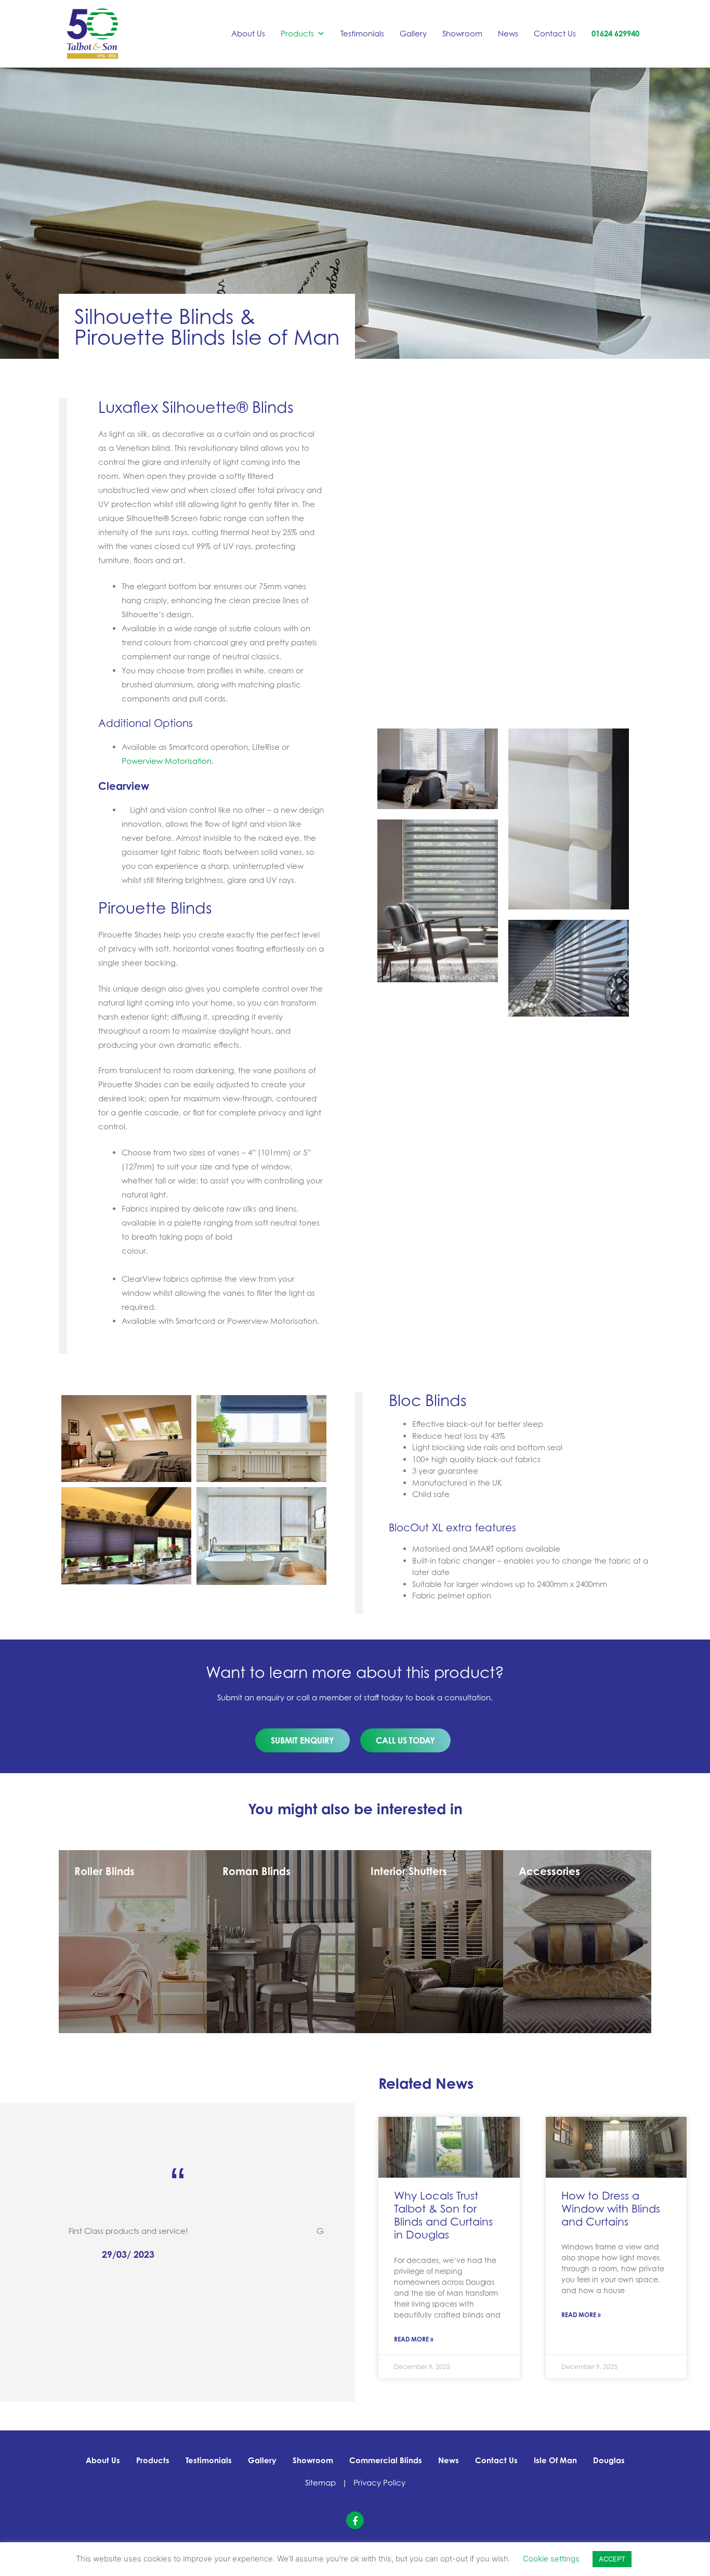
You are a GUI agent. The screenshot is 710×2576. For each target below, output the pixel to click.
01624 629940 (615, 34)
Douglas (609, 2460)
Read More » (414, 2339)
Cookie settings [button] (551, 2559)
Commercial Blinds (386, 2460)
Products (297, 34)
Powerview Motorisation (167, 761)
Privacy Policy (379, 2483)
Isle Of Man (555, 2460)
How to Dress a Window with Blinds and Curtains (611, 2208)
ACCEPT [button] (612, 2559)
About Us (248, 34)
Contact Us (555, 34)
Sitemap (320, 2483)
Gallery (413, 34)
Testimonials (362, 34)
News (508, 34)
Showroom (462, 34)
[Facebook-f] (355, 2520)
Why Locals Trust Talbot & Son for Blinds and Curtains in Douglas (443, 2215)
